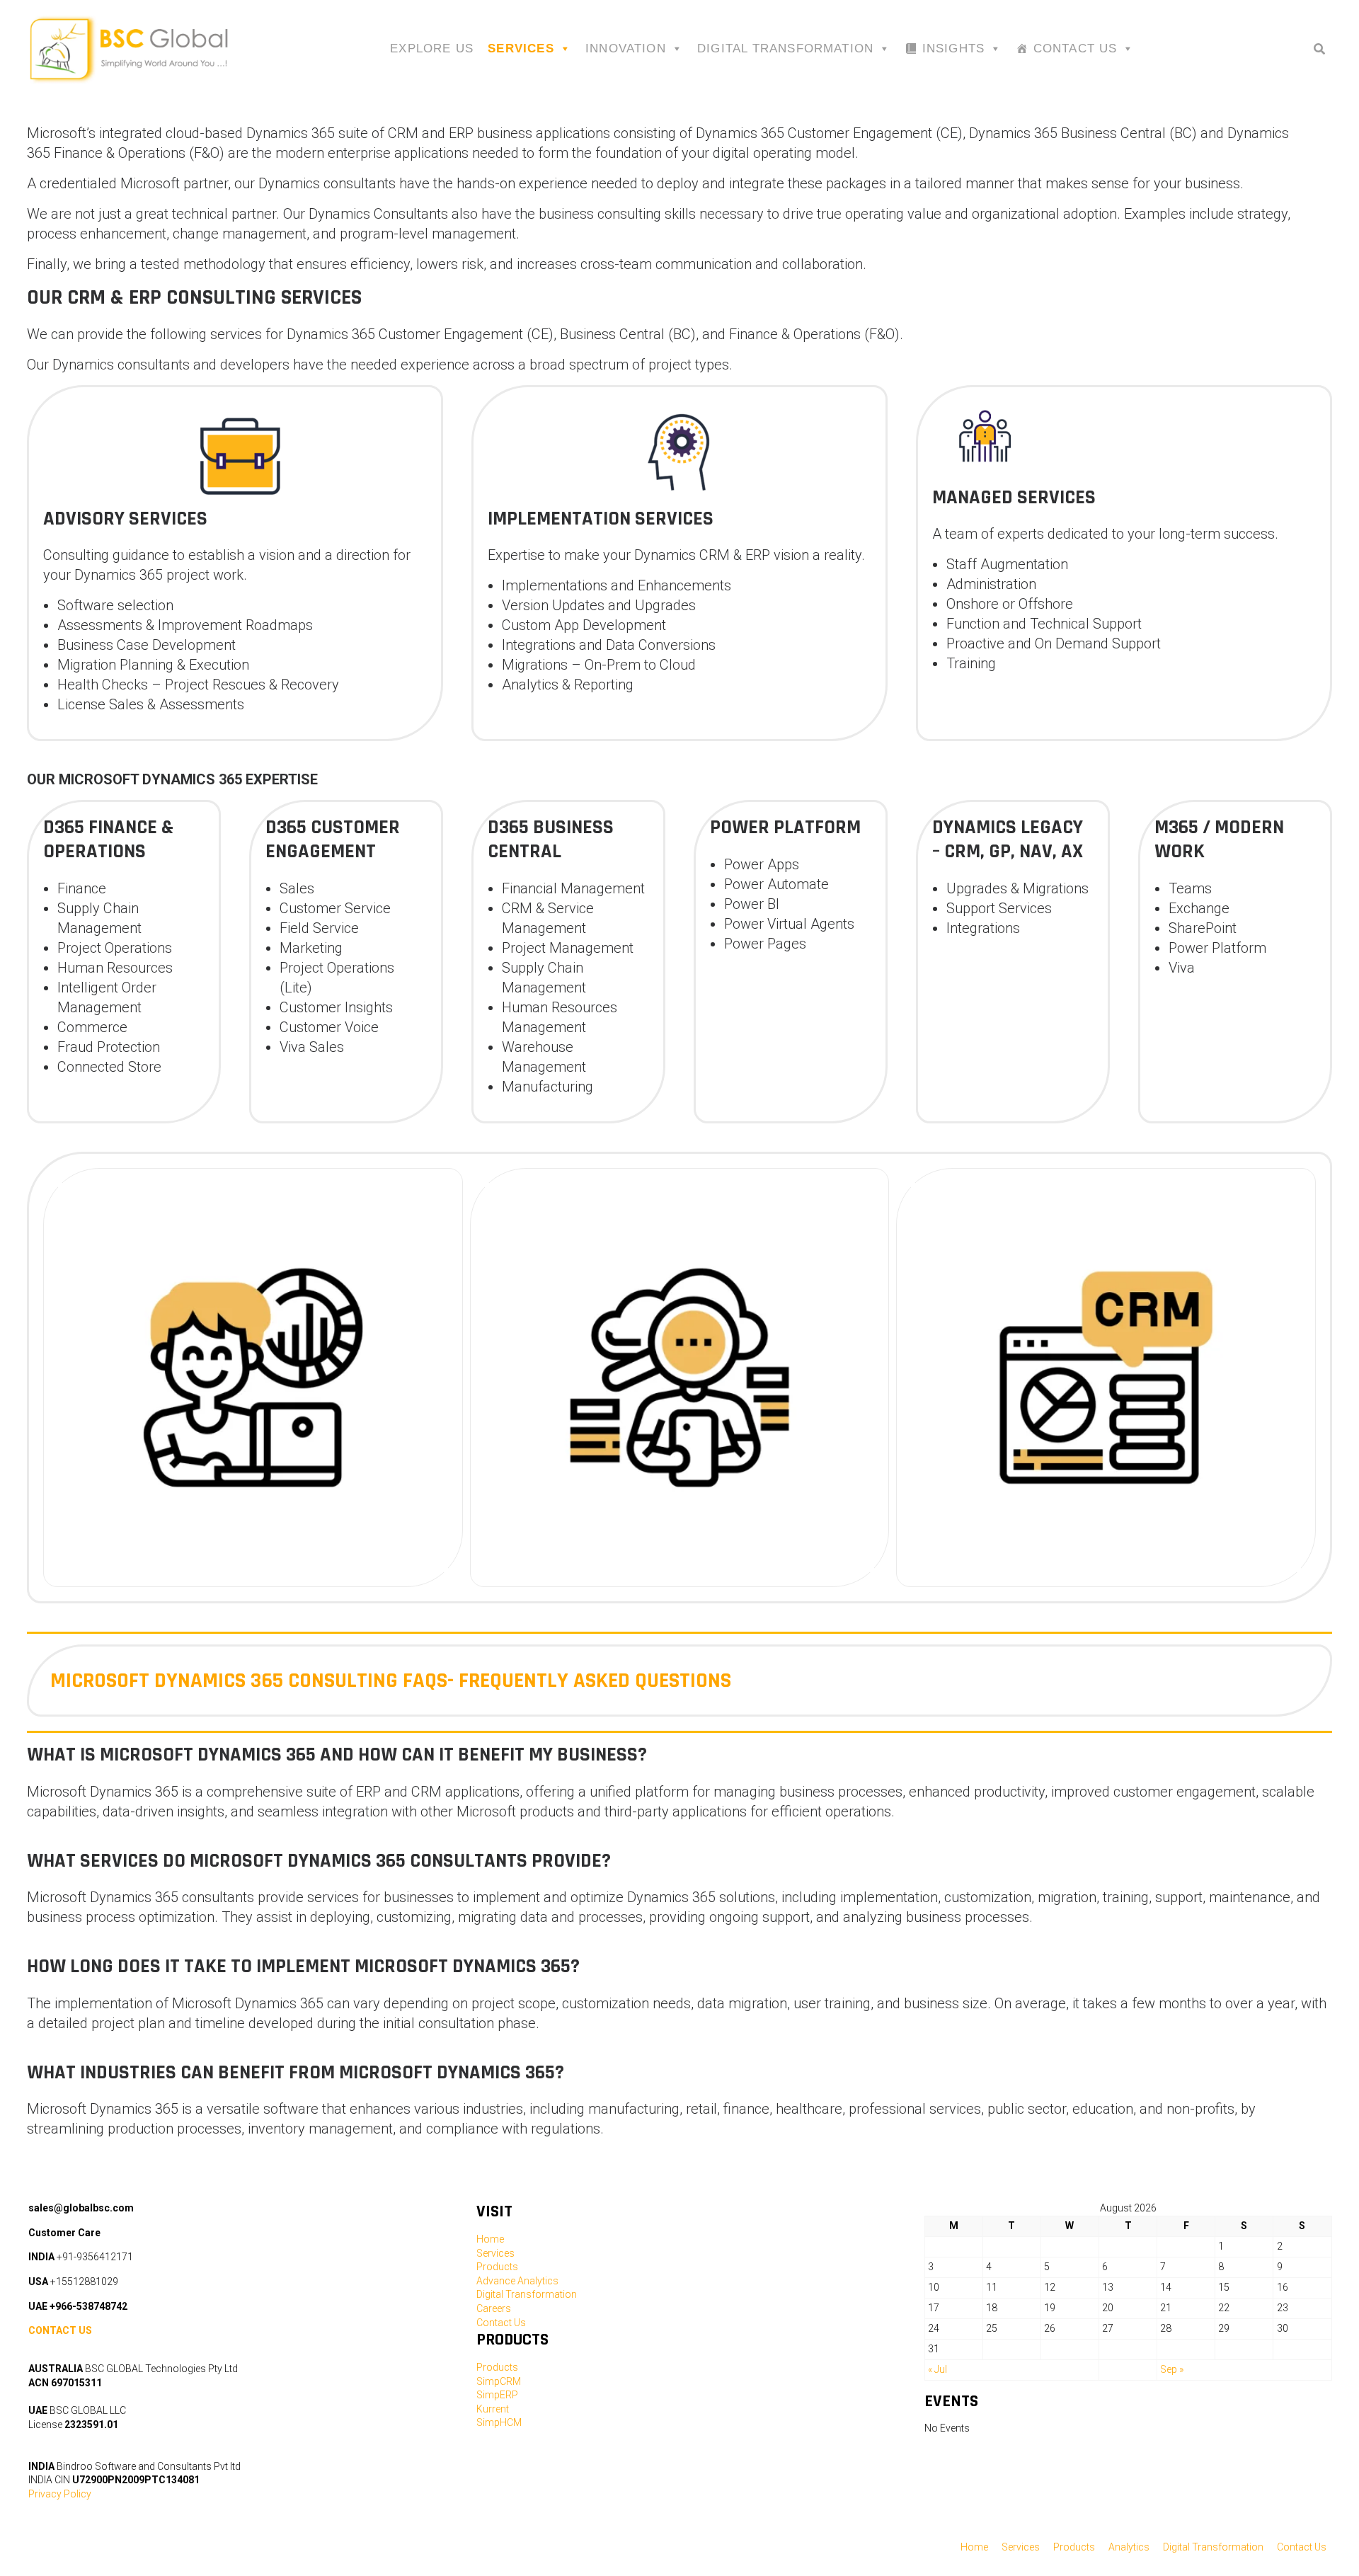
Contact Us (1076, 48)
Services (521, 48)
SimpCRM (499, 2381)
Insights (954, 48)
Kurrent (493, 2409)
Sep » (1172, 2369)
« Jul (937, 2369)
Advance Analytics (517, 2281)
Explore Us (432, 48)
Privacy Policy (60, 2494)
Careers (494, 2308)
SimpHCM (499, 2422)
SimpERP (497, 2395)
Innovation (626, 48)
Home (490, 2239)
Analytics (1129, 2547)
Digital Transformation (785, 48)
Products (497, 2267)
